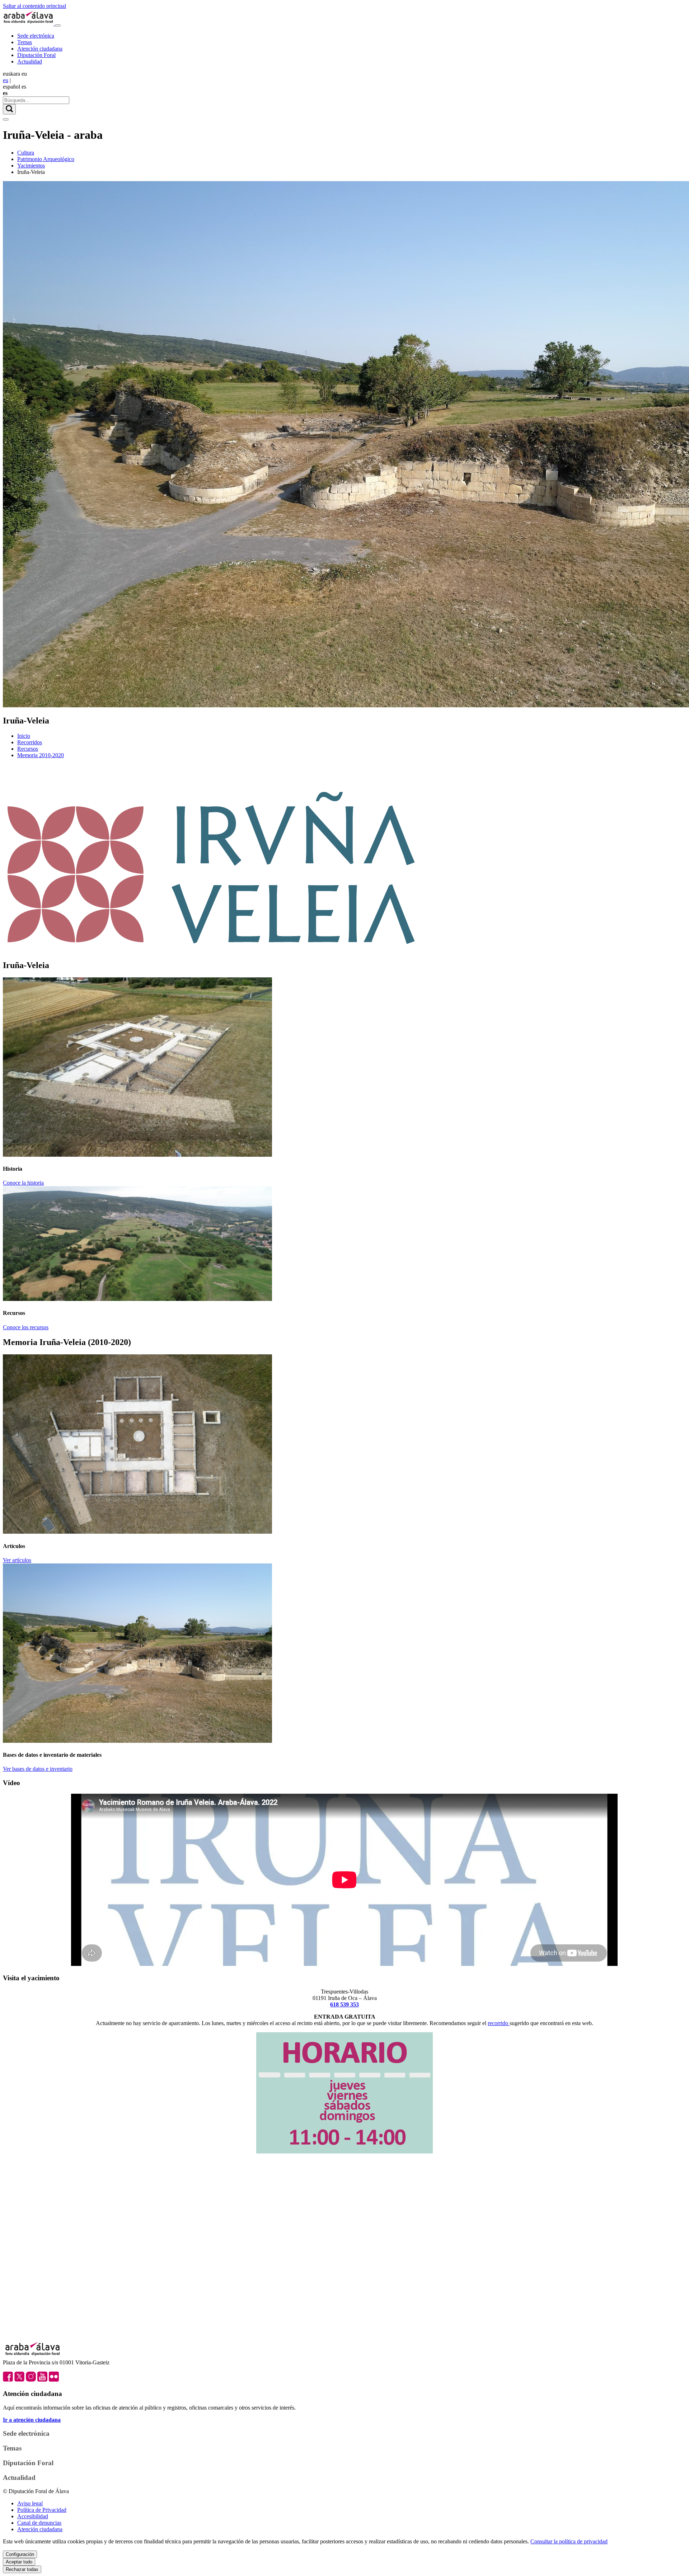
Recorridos (30, 742)
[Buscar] (9, 109)
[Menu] (58, 25)
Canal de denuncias (39, 2523)
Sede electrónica (36, 36)
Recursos (28, 749)
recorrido (499, 2023)
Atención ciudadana (40, 49)
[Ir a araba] (29, 23)
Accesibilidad (33, 2516)
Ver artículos (17, 1560)
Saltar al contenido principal (34, 6)
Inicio (24, 736)
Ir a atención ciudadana (32, 2420)
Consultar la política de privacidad (569, 2541)
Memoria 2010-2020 (41, 755)
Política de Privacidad (42, 2510)
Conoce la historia (23, 1183)
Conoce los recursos (26, 1327)
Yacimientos (31, 166)
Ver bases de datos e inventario (38, 1769)
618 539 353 (344, 2004)
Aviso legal (30, 2503)
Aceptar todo (19, 2562)
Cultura (26, 153)
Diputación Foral (36, 55)
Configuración (20, 2554)
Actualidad (30, 62)
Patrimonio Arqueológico (46, 159)
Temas (25, 42)
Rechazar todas (22, 2569)
